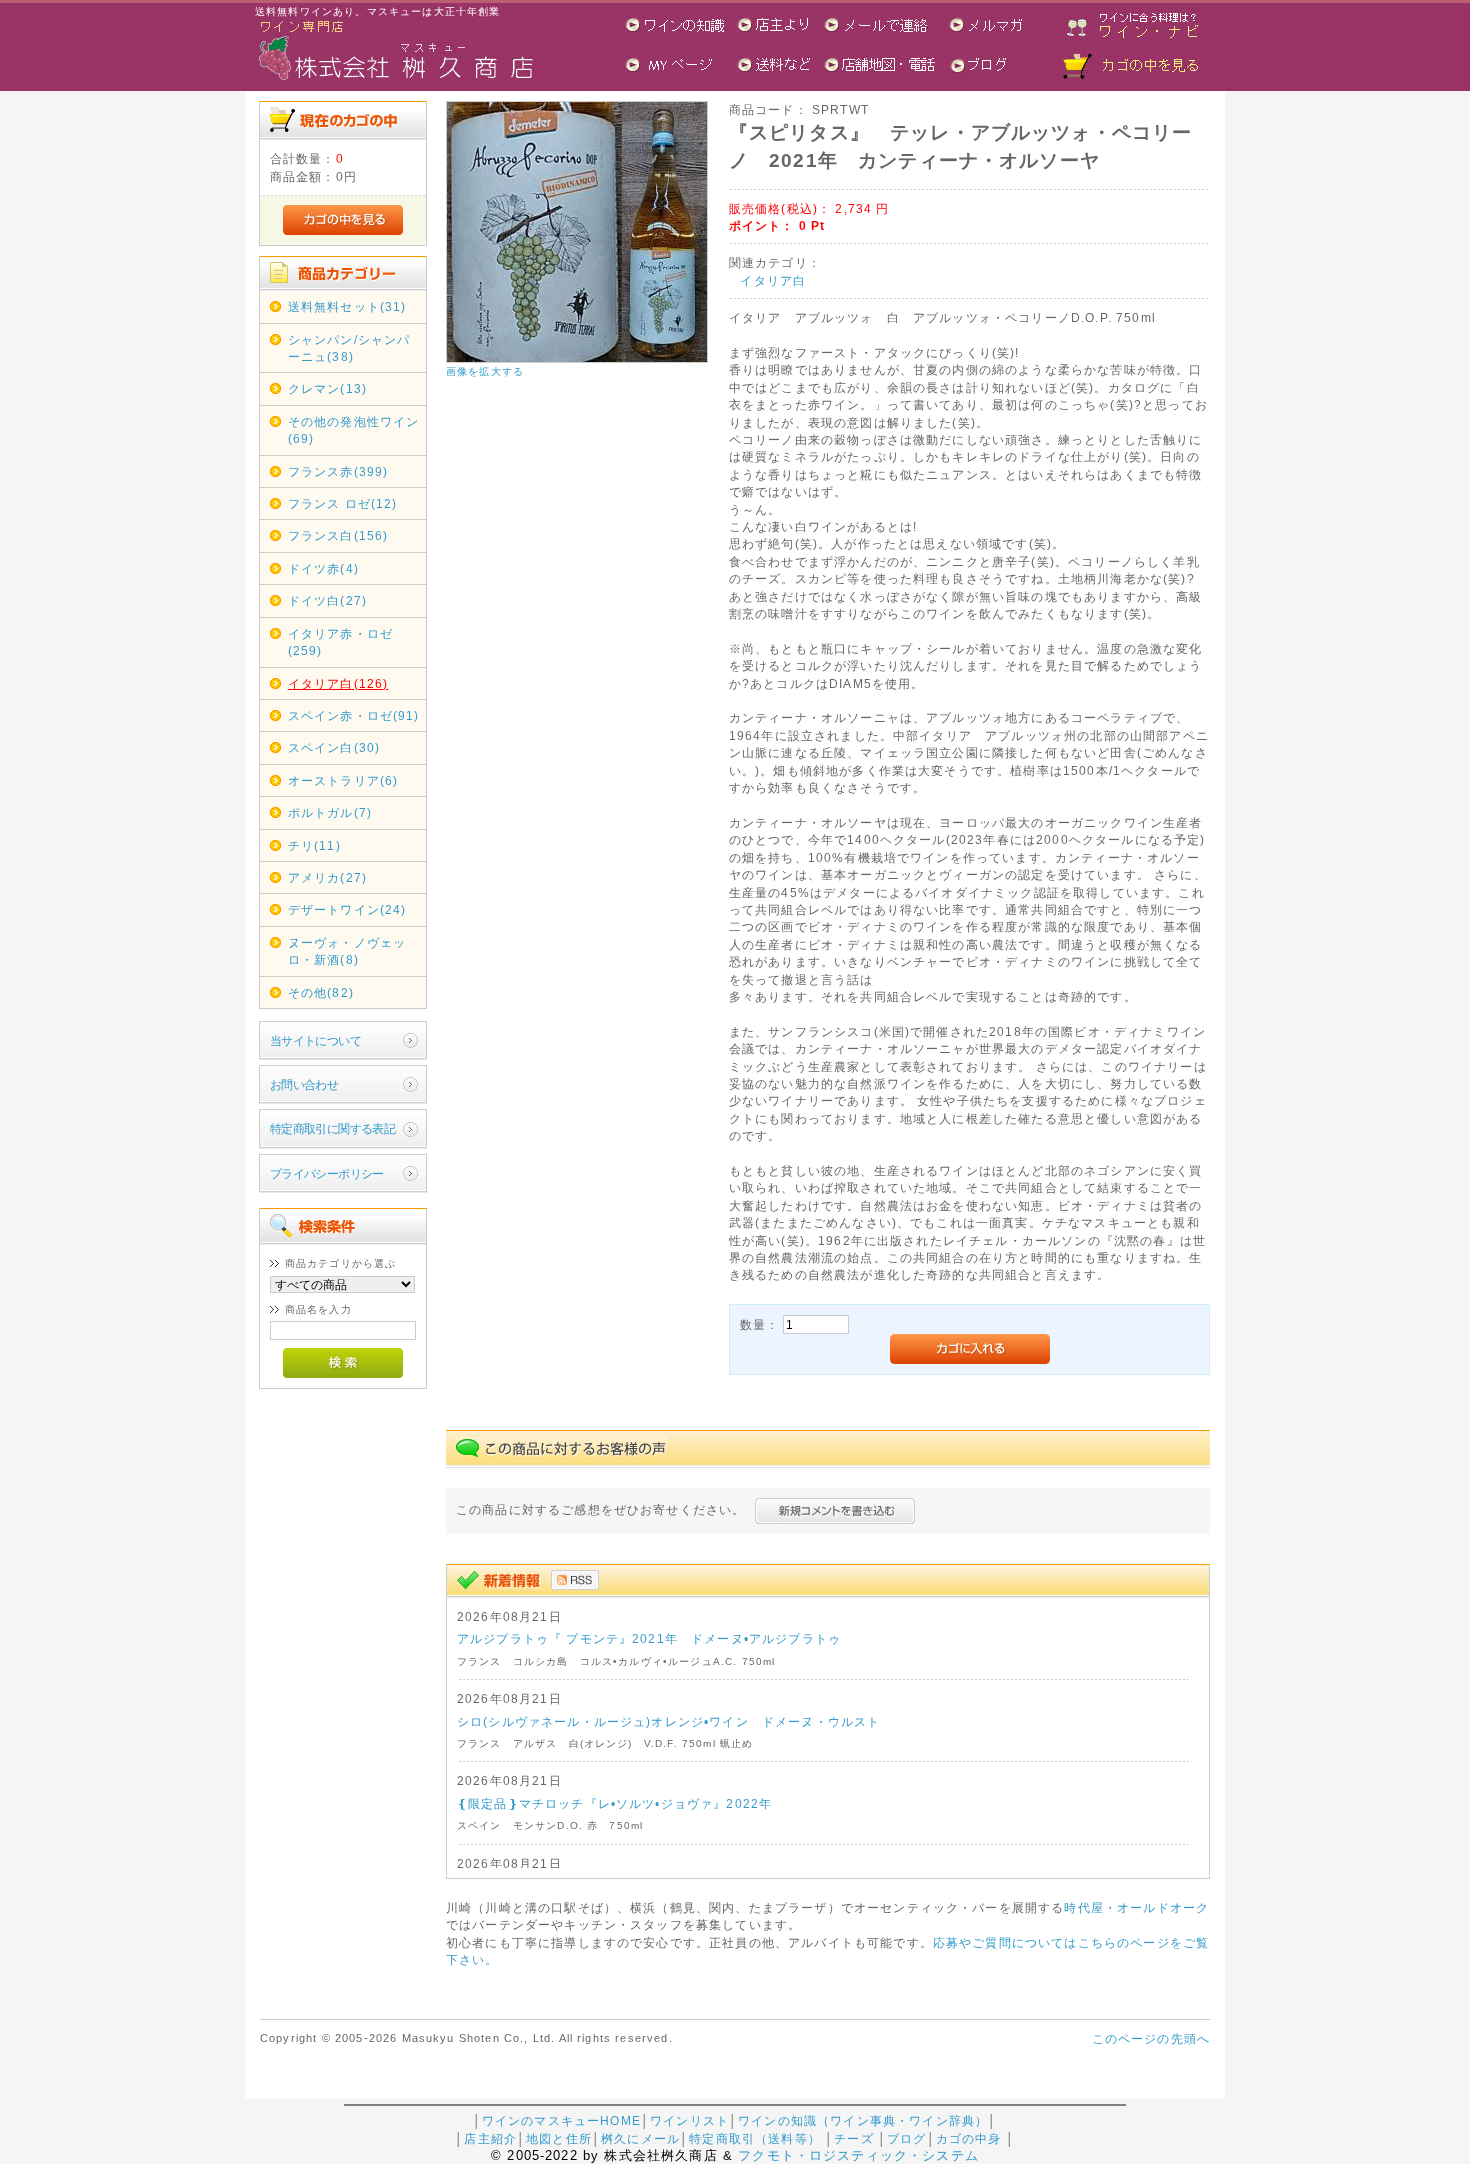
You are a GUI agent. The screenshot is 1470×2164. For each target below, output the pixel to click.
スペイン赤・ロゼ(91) (354, 715)
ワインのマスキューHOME (561, 2120)
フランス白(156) (338, 535)
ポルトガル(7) (330, 812)
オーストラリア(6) (343, 780)
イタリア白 (773, 280)
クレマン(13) (327, 388)
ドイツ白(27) (327, 600)
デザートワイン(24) (347, 909)
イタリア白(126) (338, 683)
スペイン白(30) (334, 747)
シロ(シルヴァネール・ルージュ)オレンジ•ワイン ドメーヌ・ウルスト (668, 1721)
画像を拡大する (485, 371)
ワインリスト (689, 2120)
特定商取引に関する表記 (333, 1128)
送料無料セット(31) (347, 306)
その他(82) (321, 992)
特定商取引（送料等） (755, 2138)
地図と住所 (559, 2138)
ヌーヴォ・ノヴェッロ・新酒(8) (347, 951)
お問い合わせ (304, 1084)
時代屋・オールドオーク (1136, 1907)
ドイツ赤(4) (323, 568)
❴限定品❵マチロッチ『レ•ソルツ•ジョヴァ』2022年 (614, 1803)
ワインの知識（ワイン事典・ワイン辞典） (863, 2120)
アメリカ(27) (327, 877)
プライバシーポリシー (327, 1173)
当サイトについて (315, 1040)
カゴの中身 (969, 2138)
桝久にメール (640, 2138)
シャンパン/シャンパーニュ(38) (349, 348)
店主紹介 (490, 2138)
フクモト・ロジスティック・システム (858, 2155)
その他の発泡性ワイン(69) (354, 430)
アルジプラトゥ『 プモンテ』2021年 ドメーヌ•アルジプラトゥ (649, 1638)
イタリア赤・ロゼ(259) (340, 642)
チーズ (853, 2138)
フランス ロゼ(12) (343, 503)
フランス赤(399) (338, 471)
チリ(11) (314, 845)
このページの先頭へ (1151, 2038)
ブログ (906, 2138)
